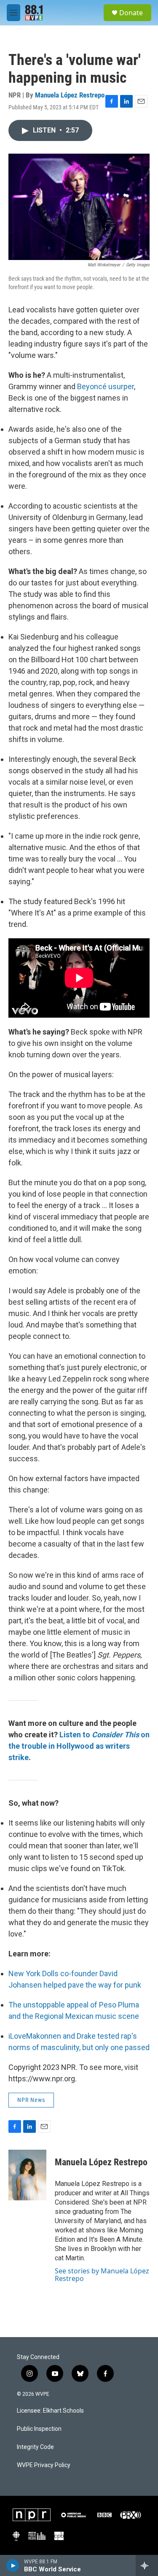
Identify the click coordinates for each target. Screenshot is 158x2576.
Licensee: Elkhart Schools (50, 2411)
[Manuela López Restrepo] (27, 2175)
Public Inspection (39, 2429)
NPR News (31, 2100)
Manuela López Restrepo (70, 95)
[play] (13, 2565)
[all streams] (147, 2565)
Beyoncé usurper (106, 386)
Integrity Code (35, 2447)
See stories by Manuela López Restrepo (102, 2275)
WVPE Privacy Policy (44, 2465)
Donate (131, 13)
